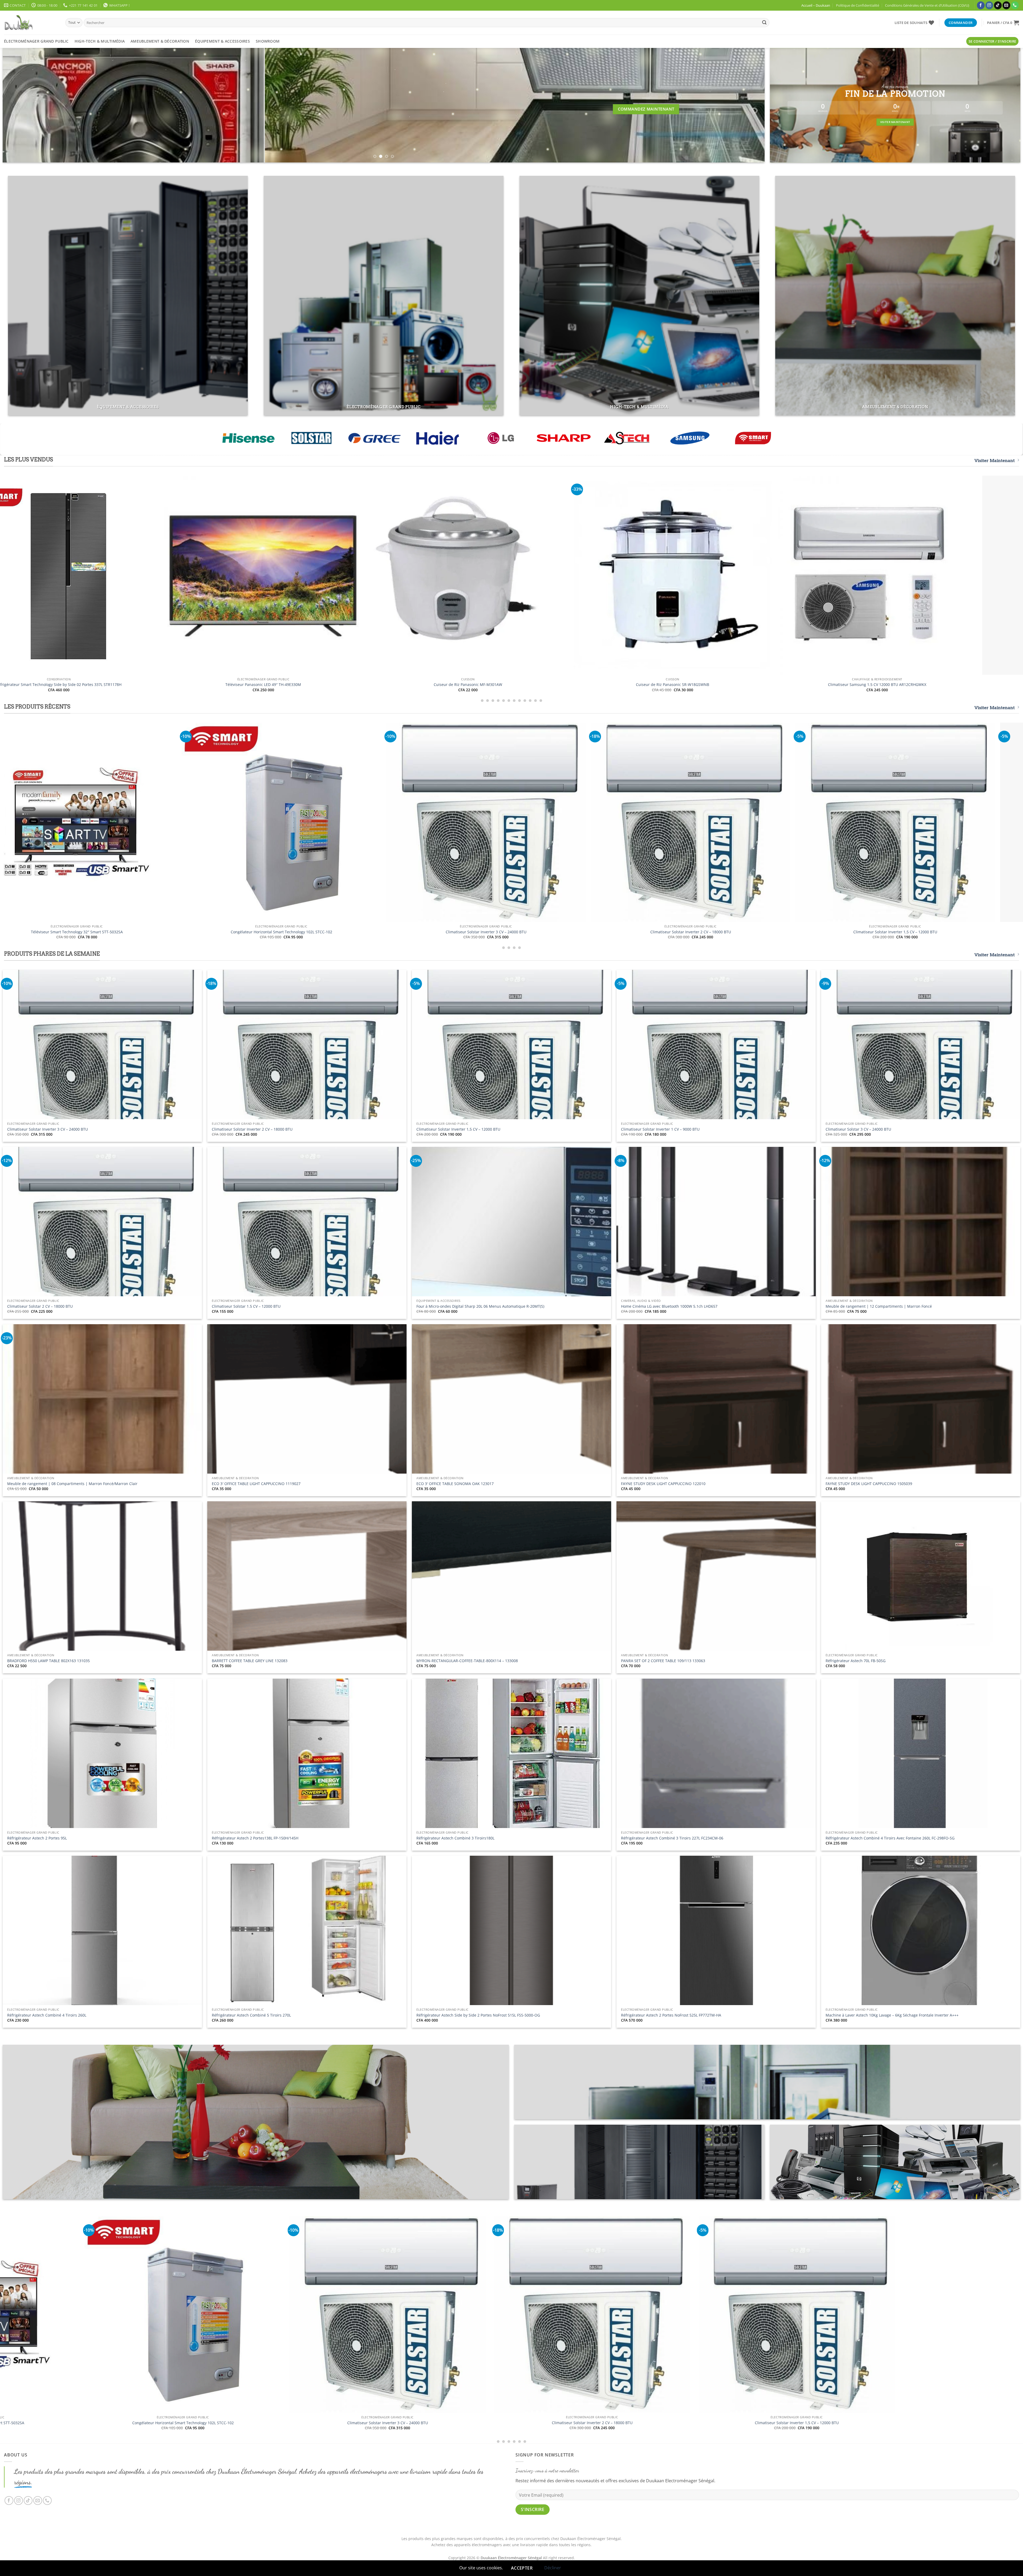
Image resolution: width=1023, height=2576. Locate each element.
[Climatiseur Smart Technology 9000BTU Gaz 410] (428, 575)
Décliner (553, 2568)
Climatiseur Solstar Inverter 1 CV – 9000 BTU (660, 1129)
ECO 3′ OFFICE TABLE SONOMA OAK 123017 (455, 1484)
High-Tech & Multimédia (100, 41)
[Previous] (25, 105)
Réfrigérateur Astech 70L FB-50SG (856, 1661)
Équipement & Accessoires (222, 41)
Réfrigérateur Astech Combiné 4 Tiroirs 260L (47, 2015)
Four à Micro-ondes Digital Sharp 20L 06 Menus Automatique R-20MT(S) (480, 1306)
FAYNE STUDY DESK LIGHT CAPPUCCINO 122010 (663, 1484)
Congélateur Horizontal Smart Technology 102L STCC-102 (868, 932)
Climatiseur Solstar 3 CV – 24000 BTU (858, 1129)
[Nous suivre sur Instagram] (989, 5)
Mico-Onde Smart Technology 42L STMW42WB (223, 685)
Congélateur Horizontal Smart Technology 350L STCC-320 (441, 2423)
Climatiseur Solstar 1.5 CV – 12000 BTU (246, 1306)
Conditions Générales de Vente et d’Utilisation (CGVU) (927, 5)
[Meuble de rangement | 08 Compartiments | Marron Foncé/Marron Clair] (237, 2315)
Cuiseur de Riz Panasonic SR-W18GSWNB (851, 2423)
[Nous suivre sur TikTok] (998, 5)
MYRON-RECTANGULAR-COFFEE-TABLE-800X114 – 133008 (467, 1661)
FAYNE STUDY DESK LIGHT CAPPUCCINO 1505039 (869, 1484)
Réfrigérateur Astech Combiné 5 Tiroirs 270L (251, 2015)
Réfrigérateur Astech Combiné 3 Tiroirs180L (455, 1838)
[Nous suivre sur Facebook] (981, 5)
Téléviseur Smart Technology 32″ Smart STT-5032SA (664, 932)
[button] (1003, 23)
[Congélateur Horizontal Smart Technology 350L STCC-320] (441, 2315)
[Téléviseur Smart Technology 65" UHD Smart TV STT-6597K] (255, 822)
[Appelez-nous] (1015, 5)
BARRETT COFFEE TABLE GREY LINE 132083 (250, 1661)
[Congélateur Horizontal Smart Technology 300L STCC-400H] (646, 2315)
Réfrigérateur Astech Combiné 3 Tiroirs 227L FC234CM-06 (672, 1838)
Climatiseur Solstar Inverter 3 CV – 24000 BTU (48, 1129)
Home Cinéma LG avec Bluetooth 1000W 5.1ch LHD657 (669, 1306)
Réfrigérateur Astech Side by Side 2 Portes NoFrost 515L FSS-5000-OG (478, 2015)
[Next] (743, 105)
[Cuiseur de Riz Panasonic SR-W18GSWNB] (851, 2315)
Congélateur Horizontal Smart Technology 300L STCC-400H (646, 2423)
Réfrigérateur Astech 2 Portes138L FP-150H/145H (255, 1838)
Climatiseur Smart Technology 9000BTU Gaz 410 (428, 685)
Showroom (268, 41)
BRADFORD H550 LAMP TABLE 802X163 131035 (48, 1661)
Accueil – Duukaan (816, 5)
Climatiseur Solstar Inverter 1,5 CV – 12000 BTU (458, 1129)
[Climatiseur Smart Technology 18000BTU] (837, 575)
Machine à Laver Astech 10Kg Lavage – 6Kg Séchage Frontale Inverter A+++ (892, 2015)
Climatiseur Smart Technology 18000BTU (837, 685)
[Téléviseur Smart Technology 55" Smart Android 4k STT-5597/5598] (459, 822)
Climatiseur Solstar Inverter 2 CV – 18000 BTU (252, 1129)
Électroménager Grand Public (36, 41)
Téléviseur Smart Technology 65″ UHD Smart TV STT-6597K (255, 932)
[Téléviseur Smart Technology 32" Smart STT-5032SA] (664, 822)
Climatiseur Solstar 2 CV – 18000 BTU (40, 1306)
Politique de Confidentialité (858, 5)
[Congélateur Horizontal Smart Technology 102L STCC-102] (868, 822)
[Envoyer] (764, 23)
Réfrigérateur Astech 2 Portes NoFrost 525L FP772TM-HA (671, 2015)
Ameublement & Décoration (160, 41)
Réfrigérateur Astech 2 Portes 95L (37, 1838)
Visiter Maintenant (995, 461)
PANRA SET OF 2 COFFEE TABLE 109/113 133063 (663, 1661)
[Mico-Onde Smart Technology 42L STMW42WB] (223, 575)
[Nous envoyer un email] (1006, 5)
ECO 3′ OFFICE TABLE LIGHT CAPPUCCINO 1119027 (256, 1484)
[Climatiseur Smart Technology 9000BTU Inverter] (632, 575)
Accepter (522, 2568)
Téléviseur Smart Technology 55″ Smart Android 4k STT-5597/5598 (459, 932)
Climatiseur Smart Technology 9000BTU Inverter (633, 685)
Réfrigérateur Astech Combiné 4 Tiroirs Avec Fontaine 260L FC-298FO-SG (890, 1838)
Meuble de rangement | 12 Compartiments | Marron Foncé (879, 1306)
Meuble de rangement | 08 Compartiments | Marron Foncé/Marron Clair (72, 1484)
